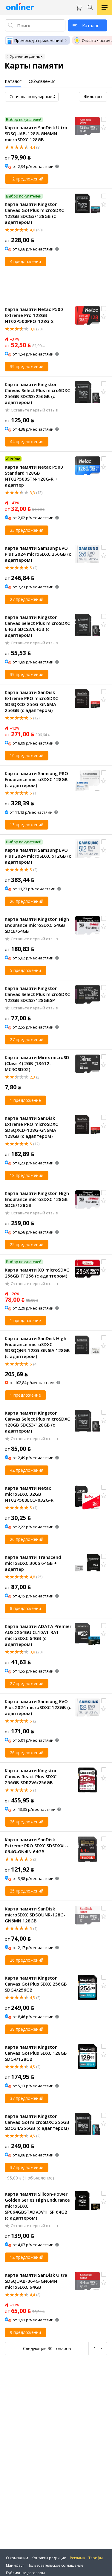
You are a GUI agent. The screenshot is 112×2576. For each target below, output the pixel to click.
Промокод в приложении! (39, 40)
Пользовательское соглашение (55, 2565)
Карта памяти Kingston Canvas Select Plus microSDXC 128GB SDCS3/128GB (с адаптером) (37, 1422)
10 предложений (27, 755)
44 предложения (27, 442)
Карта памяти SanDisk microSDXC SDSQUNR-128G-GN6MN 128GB (35, 1915)
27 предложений (27, 599)
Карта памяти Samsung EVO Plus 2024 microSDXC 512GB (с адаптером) (38, 856)
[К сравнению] (104, 119)
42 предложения (27, 1470)
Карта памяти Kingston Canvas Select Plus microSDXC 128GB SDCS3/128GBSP (37, 994)
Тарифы (96, 2558)
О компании (17, 2558)
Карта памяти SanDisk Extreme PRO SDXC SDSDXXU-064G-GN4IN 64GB (37, 1846)
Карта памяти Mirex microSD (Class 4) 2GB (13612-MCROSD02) (37, 1063)
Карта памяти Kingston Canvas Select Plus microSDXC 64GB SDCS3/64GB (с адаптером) (37, 626)
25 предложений (27, 1244)
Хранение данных (26, 56)
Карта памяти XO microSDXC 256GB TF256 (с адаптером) (37, 1273)
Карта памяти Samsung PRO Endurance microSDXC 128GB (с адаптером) (36, 779)
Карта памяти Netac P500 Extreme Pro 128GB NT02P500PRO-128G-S (34, 315)
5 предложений (25, 970)
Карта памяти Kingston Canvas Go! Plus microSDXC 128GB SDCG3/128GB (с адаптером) (34, 213)
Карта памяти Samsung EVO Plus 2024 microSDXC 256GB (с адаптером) (38, 554)
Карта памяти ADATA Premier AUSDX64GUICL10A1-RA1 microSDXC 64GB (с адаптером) (38, 1635)
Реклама (77, 2558)
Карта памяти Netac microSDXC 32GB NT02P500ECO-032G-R (29, 1494)
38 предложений (27, 2029)
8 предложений (25, 1608)
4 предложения (25, 261)
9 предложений (25, 2332)
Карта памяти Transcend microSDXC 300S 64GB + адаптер (33, 1563)
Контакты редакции (49, 2558)
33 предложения (27, 530)
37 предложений (27, 2098)
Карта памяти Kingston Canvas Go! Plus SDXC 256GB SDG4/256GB (36, 1984)
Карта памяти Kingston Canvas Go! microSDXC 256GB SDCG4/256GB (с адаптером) (37, 2122)
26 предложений (27, 901)
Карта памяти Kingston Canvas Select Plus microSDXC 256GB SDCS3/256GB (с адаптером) (37, 393)
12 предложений (27, 179)
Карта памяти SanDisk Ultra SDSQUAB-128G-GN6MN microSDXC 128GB (36, 133)
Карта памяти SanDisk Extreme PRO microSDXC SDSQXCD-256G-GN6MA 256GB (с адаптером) (31, 701)
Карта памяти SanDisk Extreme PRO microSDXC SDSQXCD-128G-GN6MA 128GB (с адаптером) (31, 1127)
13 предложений (27, 825)
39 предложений (27, 366)
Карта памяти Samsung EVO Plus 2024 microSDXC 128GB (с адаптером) (38, 1707)
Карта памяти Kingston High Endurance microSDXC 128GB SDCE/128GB (37, 1199)
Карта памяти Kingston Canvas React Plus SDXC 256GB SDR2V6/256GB (31, 1776)
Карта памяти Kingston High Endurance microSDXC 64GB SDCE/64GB (37, 925)
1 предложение (25, 1100)
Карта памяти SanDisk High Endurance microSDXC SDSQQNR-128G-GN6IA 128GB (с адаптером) (37, 1347)
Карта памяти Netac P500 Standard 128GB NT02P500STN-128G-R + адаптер (34, 476)
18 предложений (27, 1175)
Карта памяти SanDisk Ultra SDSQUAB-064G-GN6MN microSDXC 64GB (36, 2281)
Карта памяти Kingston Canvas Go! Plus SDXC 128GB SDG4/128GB (36, 2053)
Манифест (15, 2565)
